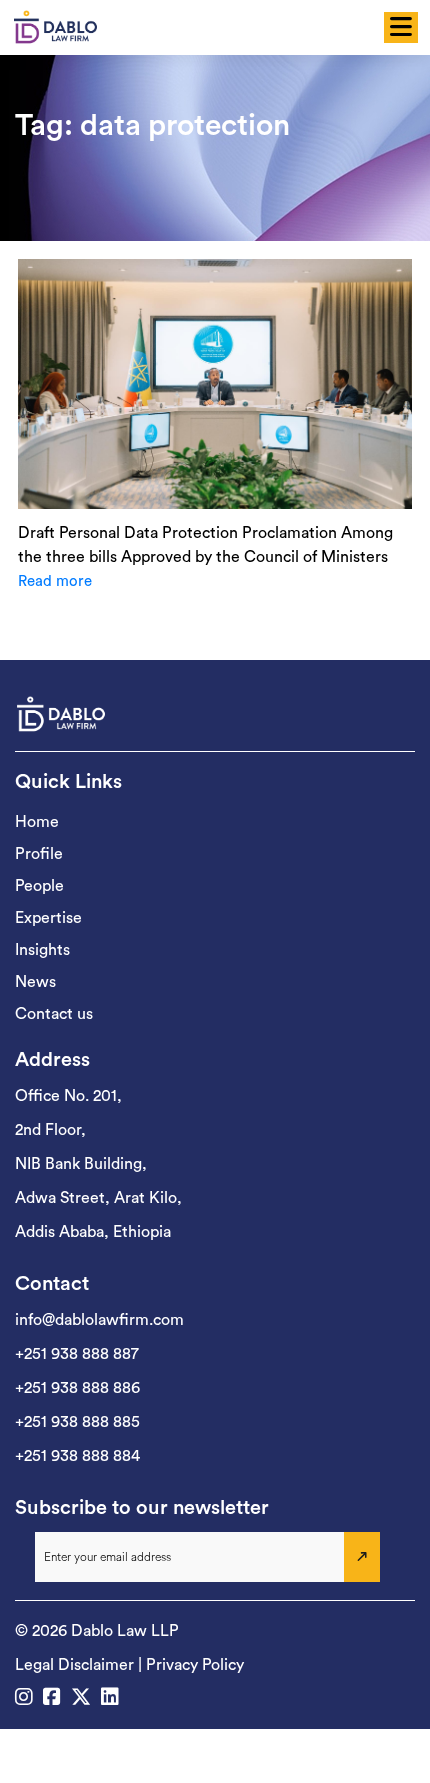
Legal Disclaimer (74, 1665)
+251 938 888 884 (77, 1456)
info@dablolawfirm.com (99, 1320)
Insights (42, 950)
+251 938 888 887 (77, 1354)
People (39, 886)
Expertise (48, 918)
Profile (39, 854)
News (35, 982)
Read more (55, 581)
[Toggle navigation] (398, 27)
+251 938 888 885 (77, 1422)
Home (37, 822)
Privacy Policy (195, 1665)
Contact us (54, 1014)
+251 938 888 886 (77, 1388)
